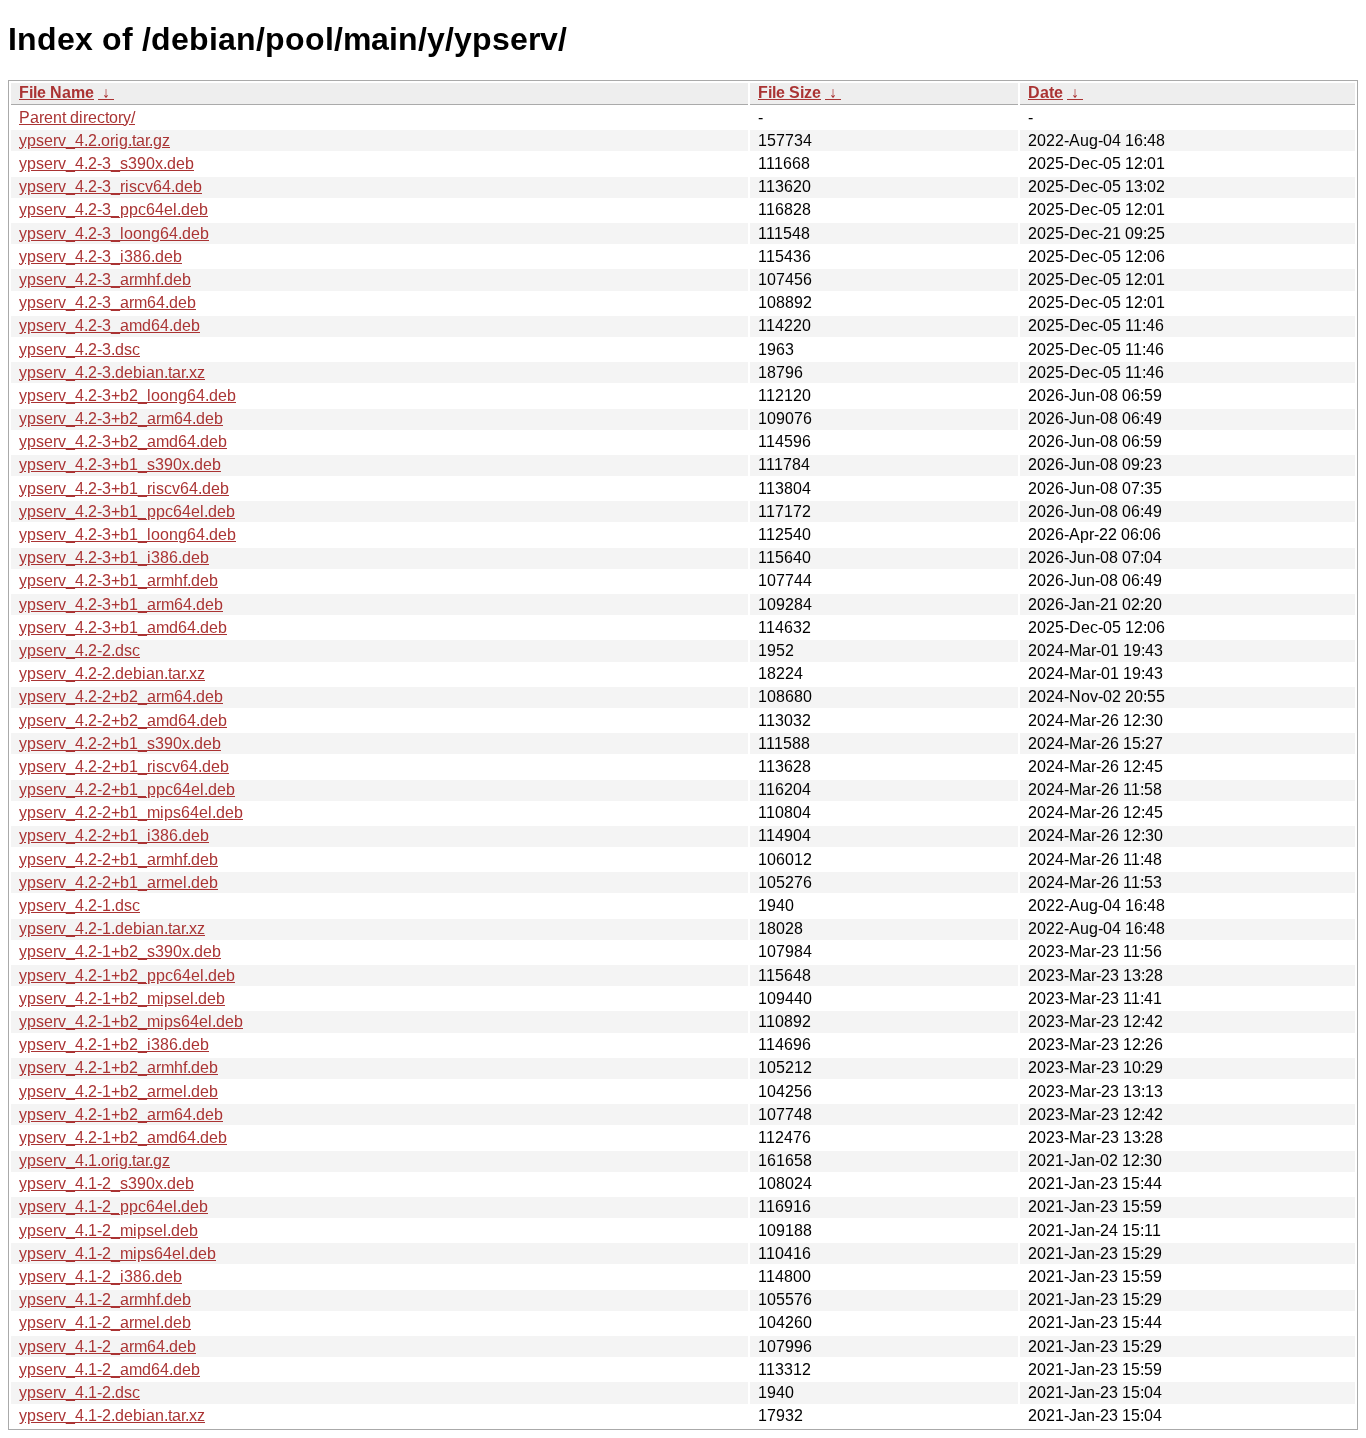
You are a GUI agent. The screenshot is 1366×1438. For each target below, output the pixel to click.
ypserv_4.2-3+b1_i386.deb (114, 557)
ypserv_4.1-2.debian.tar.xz (112, 1415)
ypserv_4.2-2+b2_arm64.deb (121, 696)
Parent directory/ (77, 117)
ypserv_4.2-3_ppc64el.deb (113, 209)
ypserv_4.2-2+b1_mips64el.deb (131, 812)
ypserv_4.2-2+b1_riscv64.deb (124, 766)
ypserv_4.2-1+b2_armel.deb (118, 1091)
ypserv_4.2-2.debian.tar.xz (112, 673)
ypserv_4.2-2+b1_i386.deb (114, 835)
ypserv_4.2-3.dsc (79, 349)
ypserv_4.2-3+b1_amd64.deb (123, 627)
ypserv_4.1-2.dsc (79, 1392)
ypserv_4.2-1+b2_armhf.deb (118, 1067)
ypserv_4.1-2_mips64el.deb (117, 1253)
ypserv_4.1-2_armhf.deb (105, 1299)
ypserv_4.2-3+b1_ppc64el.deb (127, 511)
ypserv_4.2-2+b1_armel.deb (118, 882)
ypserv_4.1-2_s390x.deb (106, 1183)
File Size (789, 92)
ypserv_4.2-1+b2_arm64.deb (121, 1114)
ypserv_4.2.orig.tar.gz (94, 140)
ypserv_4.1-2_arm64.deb (107, 1346)
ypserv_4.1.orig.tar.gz (94, 1160)
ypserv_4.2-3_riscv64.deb (110, 186)
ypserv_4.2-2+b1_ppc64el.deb (127, 789)
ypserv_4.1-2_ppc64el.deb (113, 1206)
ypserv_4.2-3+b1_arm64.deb (121, 604)
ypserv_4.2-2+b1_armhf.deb (118, 859)
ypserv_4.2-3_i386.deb (100, 256)
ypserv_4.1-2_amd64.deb (109, 1369)
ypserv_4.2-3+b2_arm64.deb (121, 418)
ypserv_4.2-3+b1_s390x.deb (120, 464)
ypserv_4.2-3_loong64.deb (114, 233)
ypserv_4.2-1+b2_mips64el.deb (131, 1021)
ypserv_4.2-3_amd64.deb (109, 325)
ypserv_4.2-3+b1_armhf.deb (118, 580)
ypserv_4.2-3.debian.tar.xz (112, 372)
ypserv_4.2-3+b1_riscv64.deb (124, 488)
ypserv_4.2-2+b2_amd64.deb (123, 720)
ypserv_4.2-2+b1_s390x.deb (120, 743)
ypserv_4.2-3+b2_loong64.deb (127, 395)
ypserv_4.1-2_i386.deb (100, 1276)
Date (1045, 92)
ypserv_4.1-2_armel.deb (105, 1322)
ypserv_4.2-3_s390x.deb (106, 163)
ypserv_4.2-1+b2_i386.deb (114, 1044)
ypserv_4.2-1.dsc (79, 905)
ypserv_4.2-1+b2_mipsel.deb (122, 998)
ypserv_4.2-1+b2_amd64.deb (123, 1137)
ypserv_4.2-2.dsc (79, 650)
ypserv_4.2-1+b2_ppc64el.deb (127, 975)
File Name (56, 92)
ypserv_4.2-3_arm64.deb (107, 302)
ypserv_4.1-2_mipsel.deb (108, 1230)
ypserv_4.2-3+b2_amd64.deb (123, 441)
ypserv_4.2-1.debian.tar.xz (112, 928)
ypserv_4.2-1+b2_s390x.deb (120, 951)
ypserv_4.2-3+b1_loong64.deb (127, 534)
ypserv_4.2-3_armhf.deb (105, 279)
